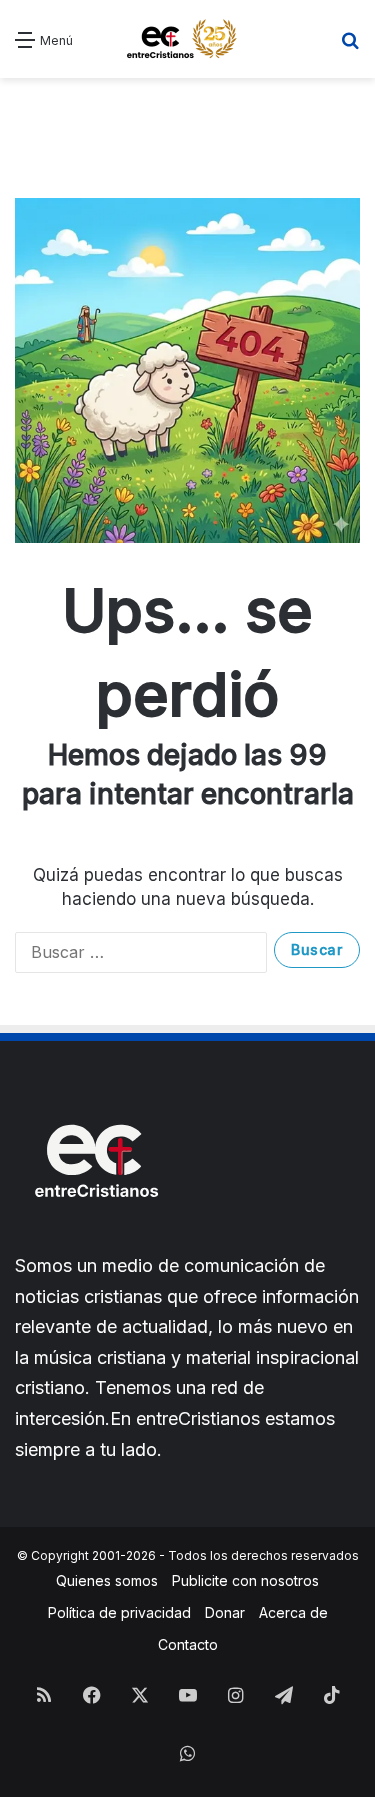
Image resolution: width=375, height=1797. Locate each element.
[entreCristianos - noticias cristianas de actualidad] (188, 39)
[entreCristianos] (95, 1240)
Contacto (188, 1644)
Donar (225, 1612)
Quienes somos (107, 1580)
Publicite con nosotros (245, 1580)
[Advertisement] (187, 123)
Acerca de (293, 1612)
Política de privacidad (119, 1612)
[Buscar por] (350, 46)
